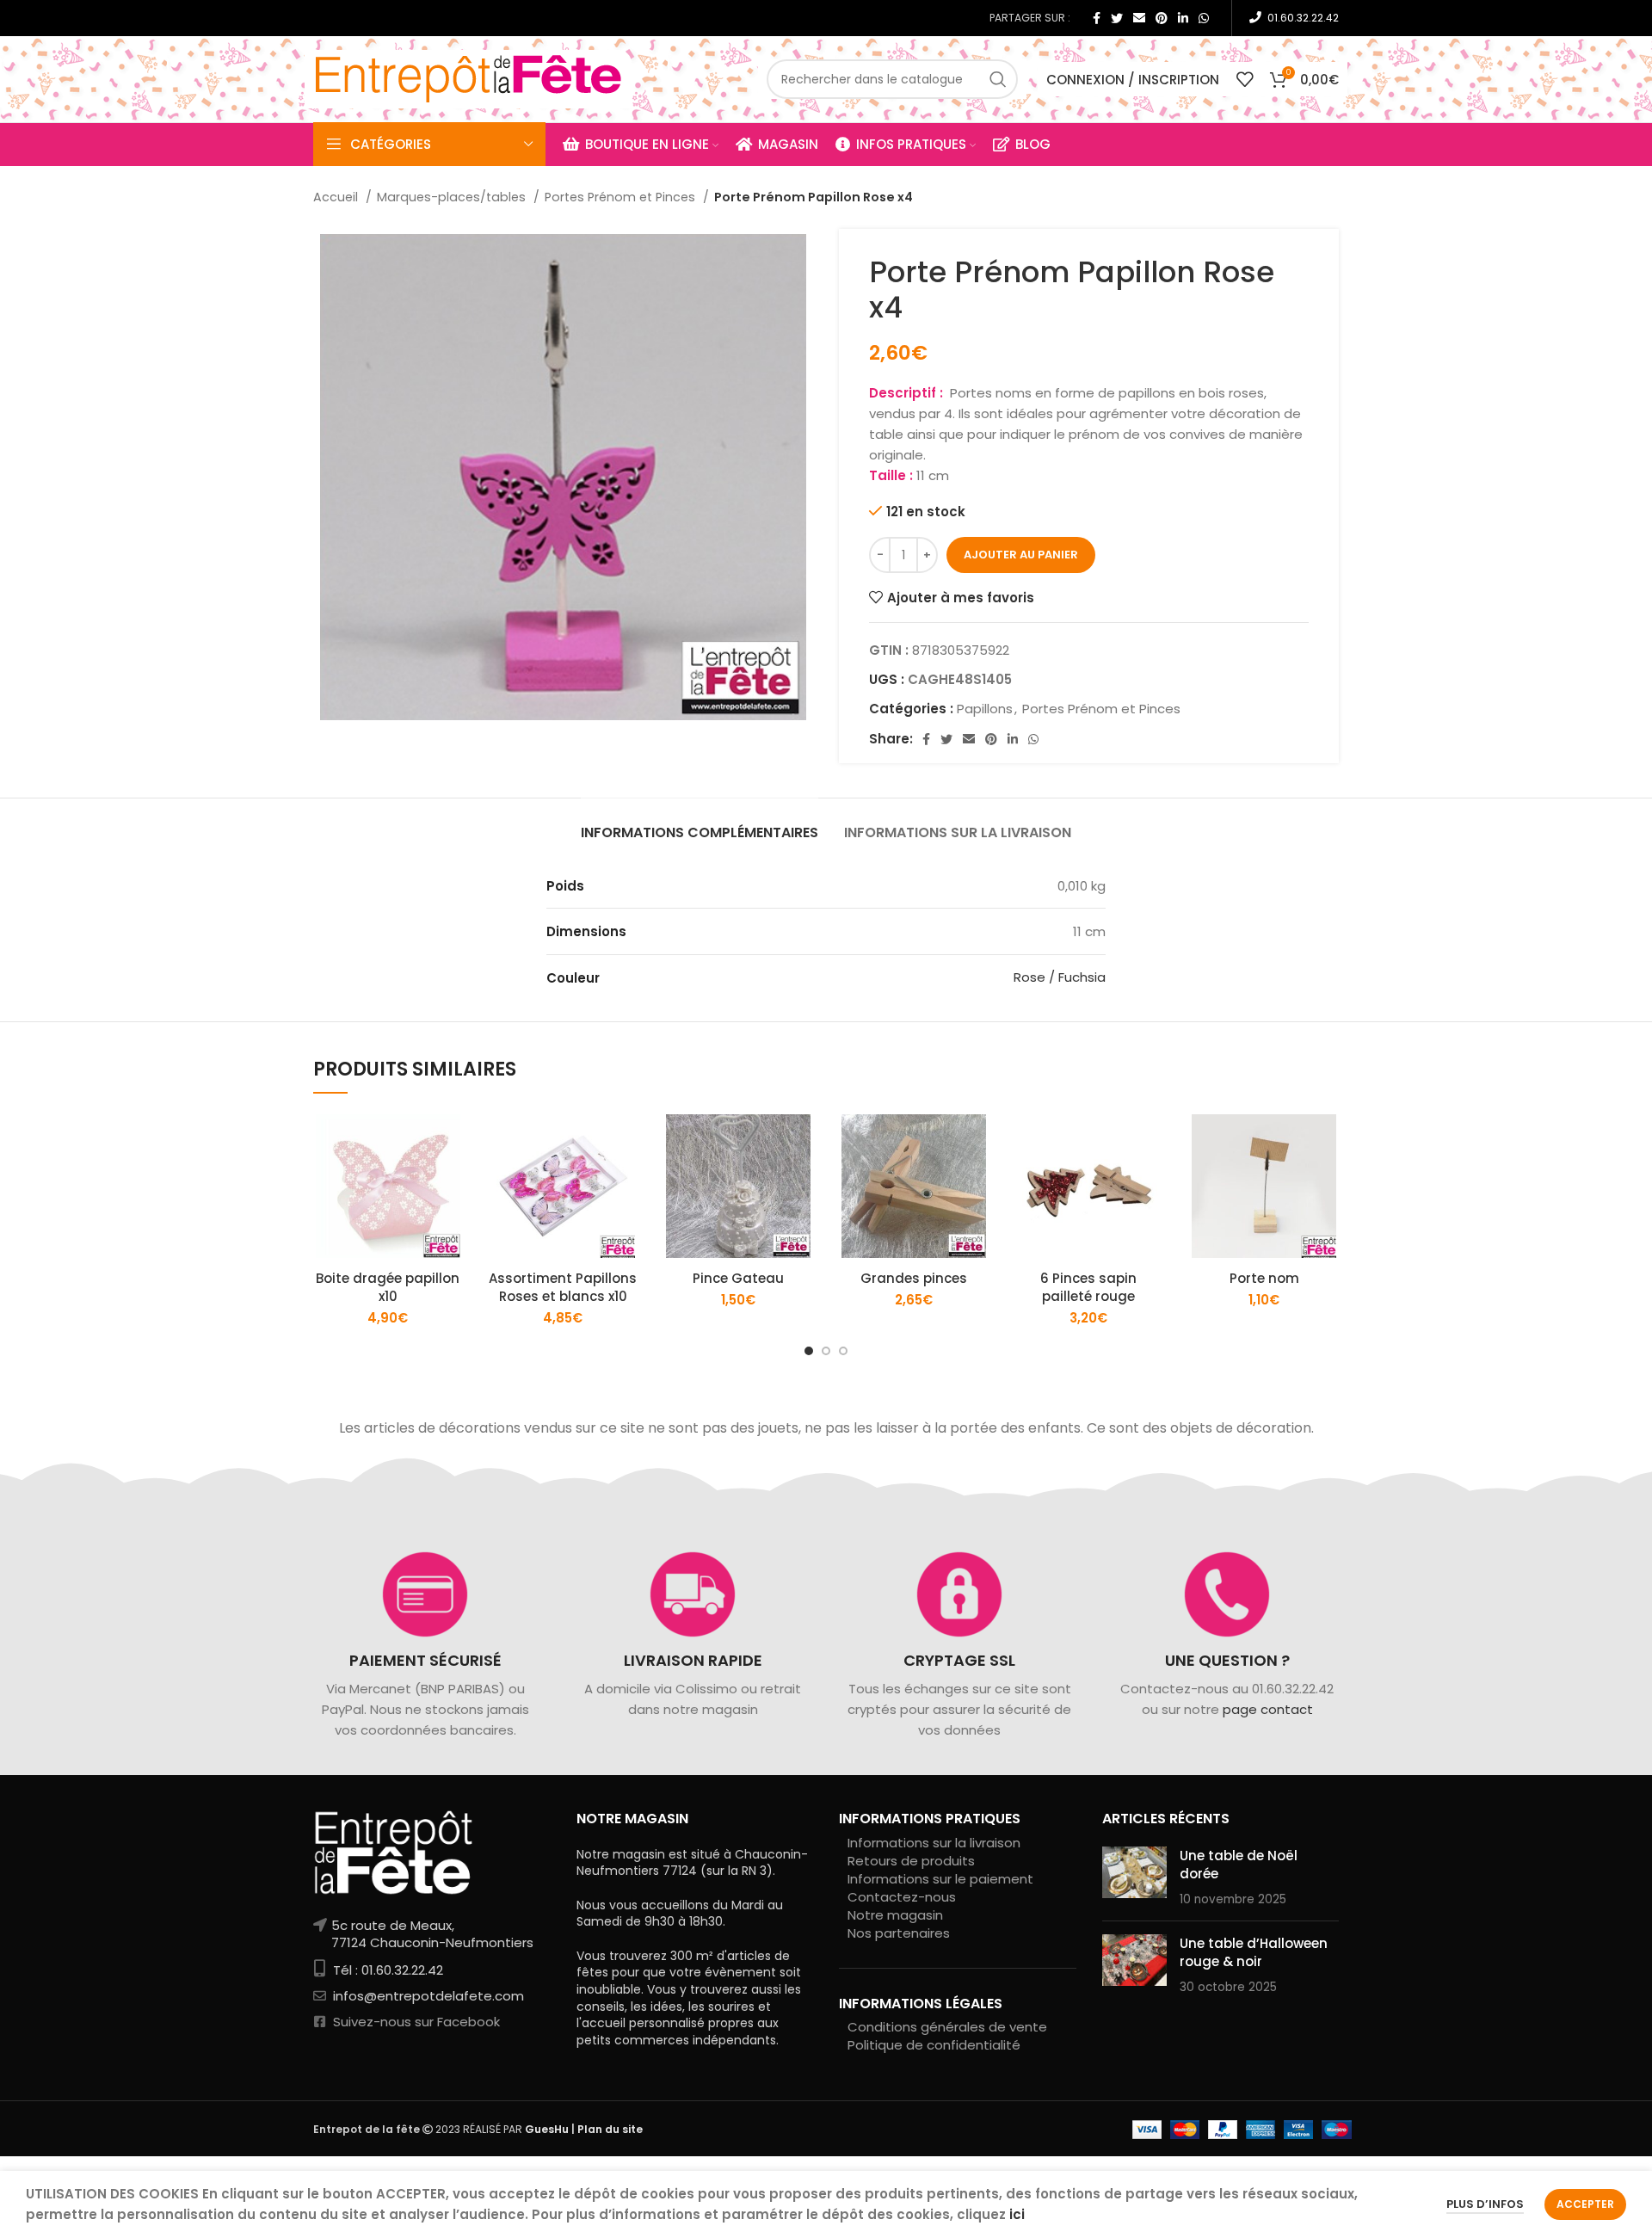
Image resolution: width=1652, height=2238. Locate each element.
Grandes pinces (914, 1278)
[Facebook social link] (1097, 18)
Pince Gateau (738, 1278)
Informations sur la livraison (934, 1843)
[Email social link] (1139, 18)
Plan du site (610, 2129)
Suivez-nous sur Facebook (415, 2022)
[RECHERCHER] (998, 79)
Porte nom (1264, 1278)
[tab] (700, 824)
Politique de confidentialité (934, 2045)
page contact (1267, 1709)
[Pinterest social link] (1162, 18)
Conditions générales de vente (947, 2027)
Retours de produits (911, 1861)
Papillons (985, 709)
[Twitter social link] (1117, 18)
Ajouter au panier (1021, 555)
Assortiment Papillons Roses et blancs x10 (563, 1287)
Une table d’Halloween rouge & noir (1254, 1952)
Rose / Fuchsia (1060, 977)
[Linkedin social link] (1183, 18)
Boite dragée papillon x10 (388, 1287)
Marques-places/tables (453, 197)
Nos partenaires (899, 1933)
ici (1017, 2214)
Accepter (1585, 2204)
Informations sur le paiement (940, 1879)
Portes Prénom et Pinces (622, 197)
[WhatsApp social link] (1204, 18)
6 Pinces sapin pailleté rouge (1088, 1287)
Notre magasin (895, 1915)
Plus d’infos (1485, 2204)
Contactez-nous (902, 1897)
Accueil (337, 197)
